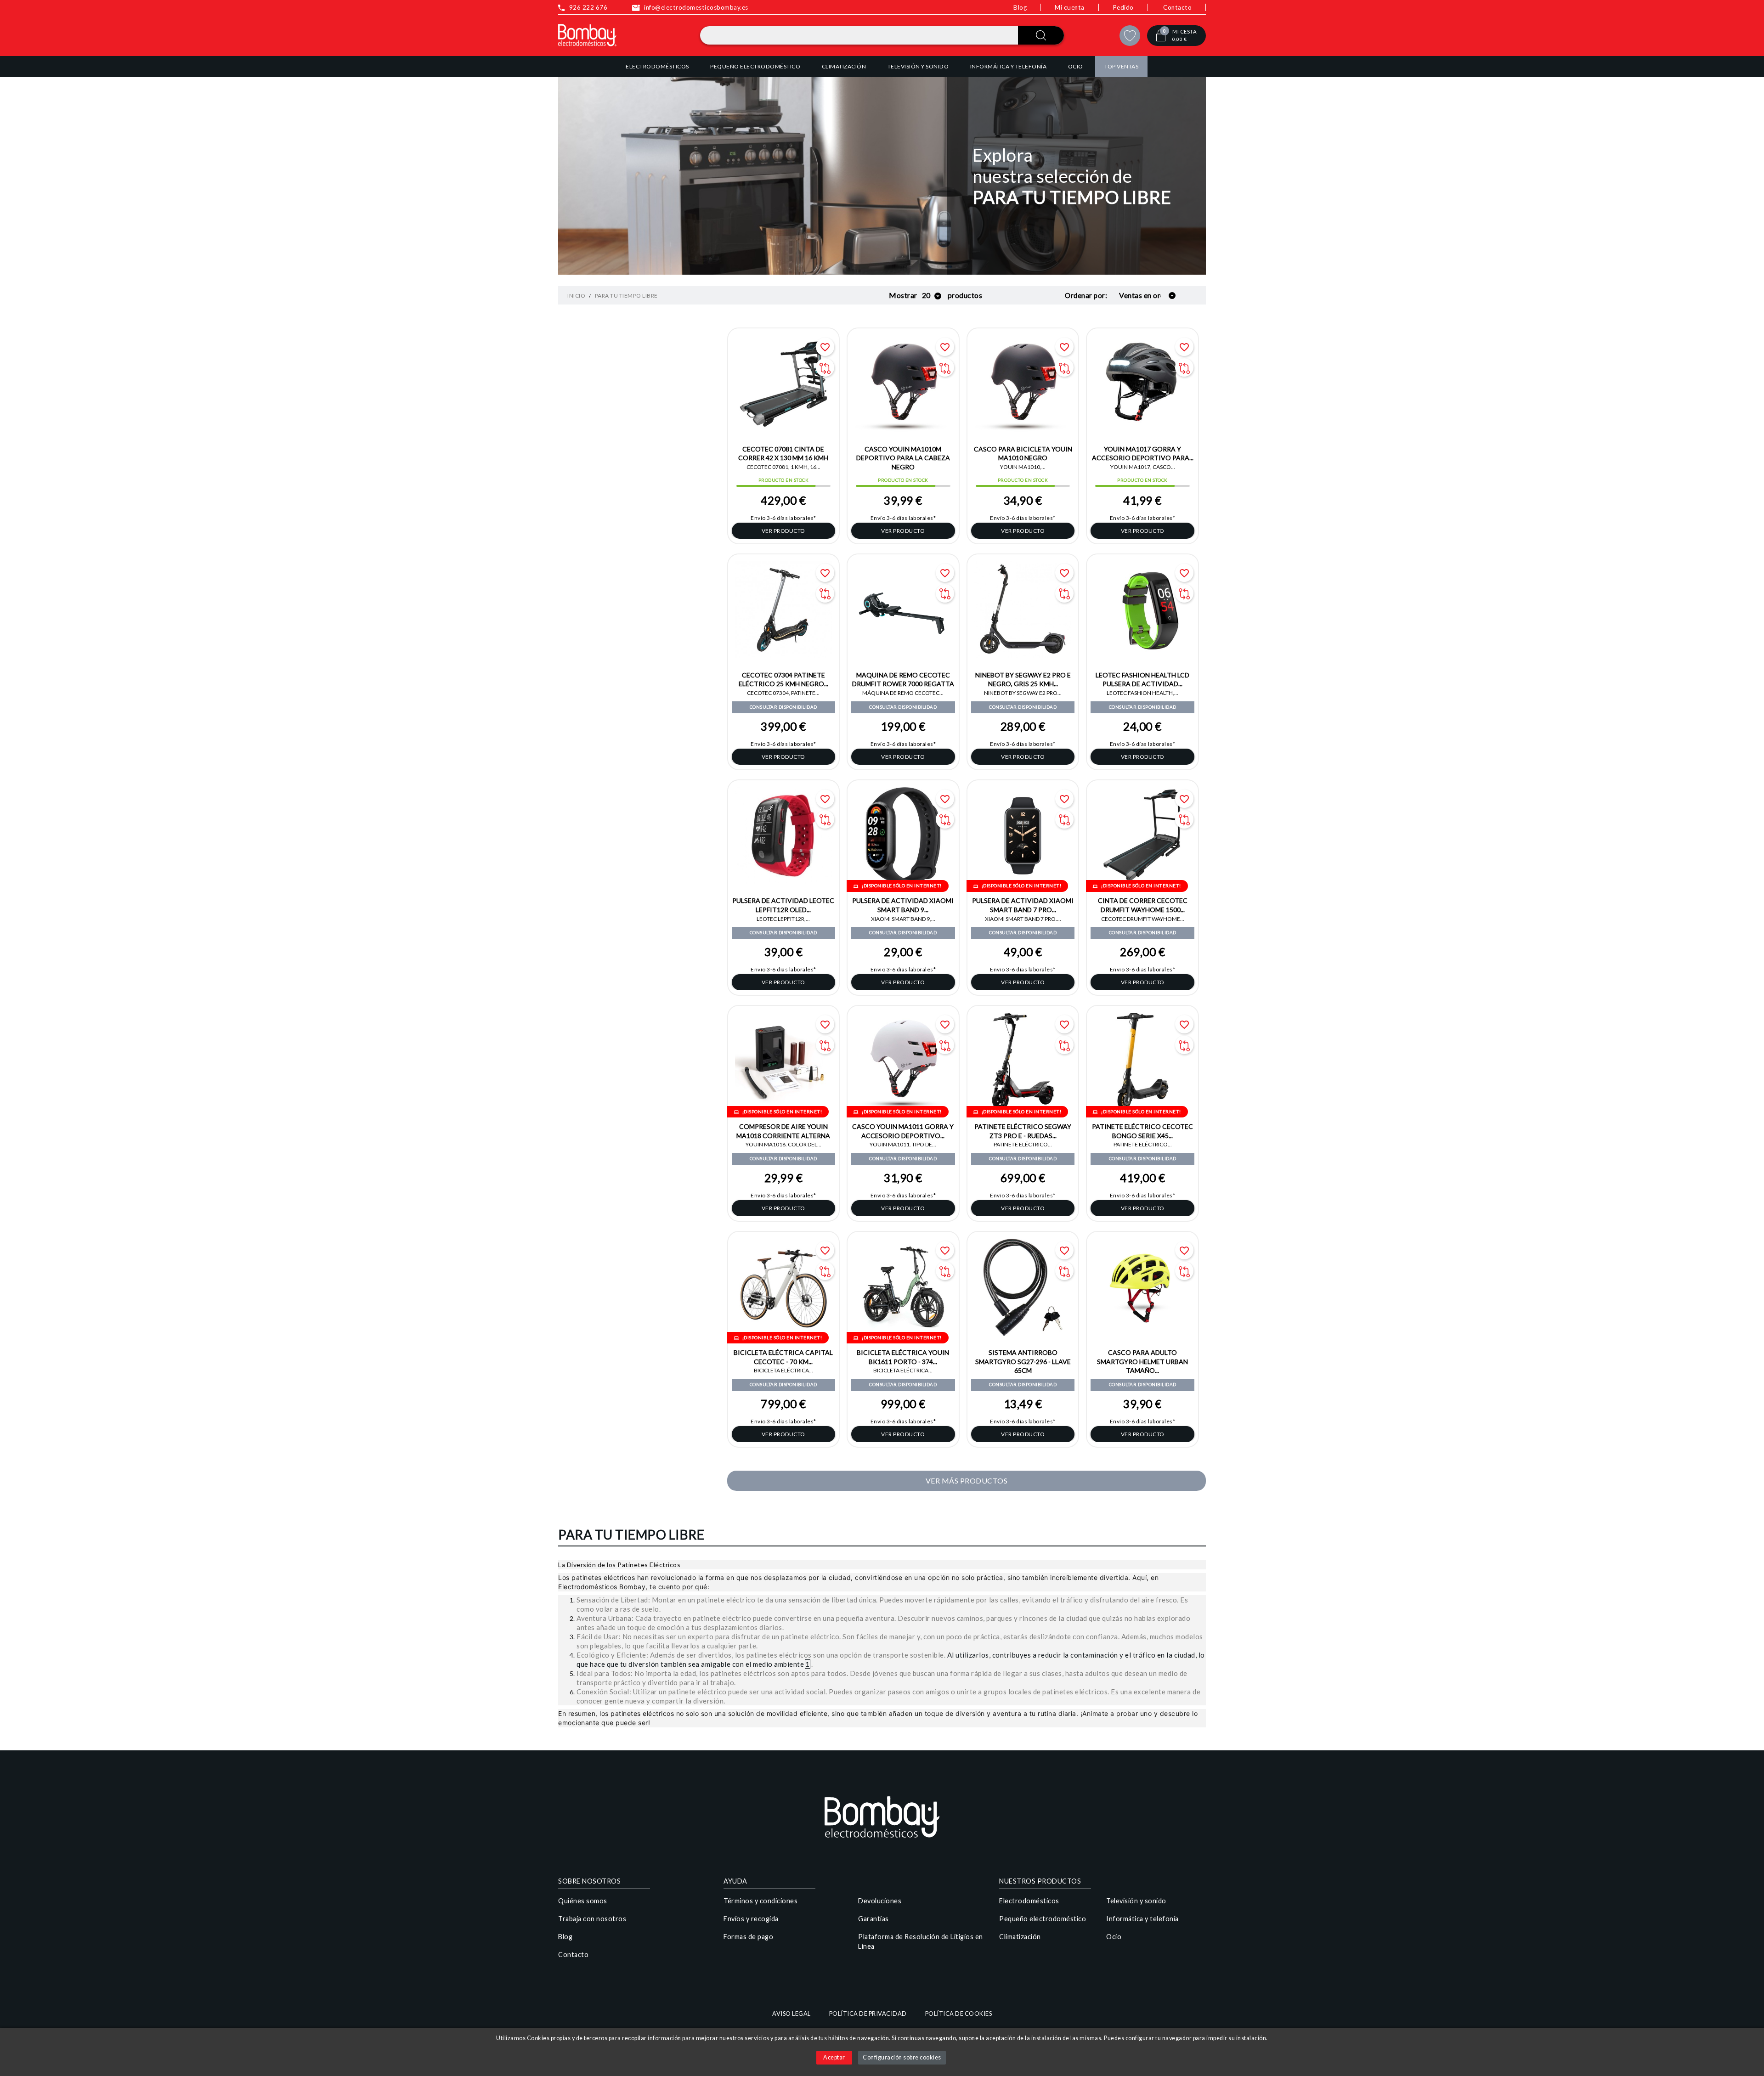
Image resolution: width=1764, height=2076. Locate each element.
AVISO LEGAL (792, 2014)
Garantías (874, 1919)
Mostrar (903, 295)
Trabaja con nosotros (592, 1919)
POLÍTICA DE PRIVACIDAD (868, 2014)
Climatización (1020, 1937)
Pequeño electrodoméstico (1043, 1919)
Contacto (1177, 7)
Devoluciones (880, 1901)
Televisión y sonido (1136, 1901)
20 (927, 295)
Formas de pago (748, 1937)
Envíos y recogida (751, 1919)
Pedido (1123, 7)
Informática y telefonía (1142, 1919)
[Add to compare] (825, 367)
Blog (1020, 7)
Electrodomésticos (1029, 1901)
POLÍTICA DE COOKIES (959, 2014)
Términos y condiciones (760, 1901)
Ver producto (783, 531)
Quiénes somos (583, 1901)
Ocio (1114, 1937)
